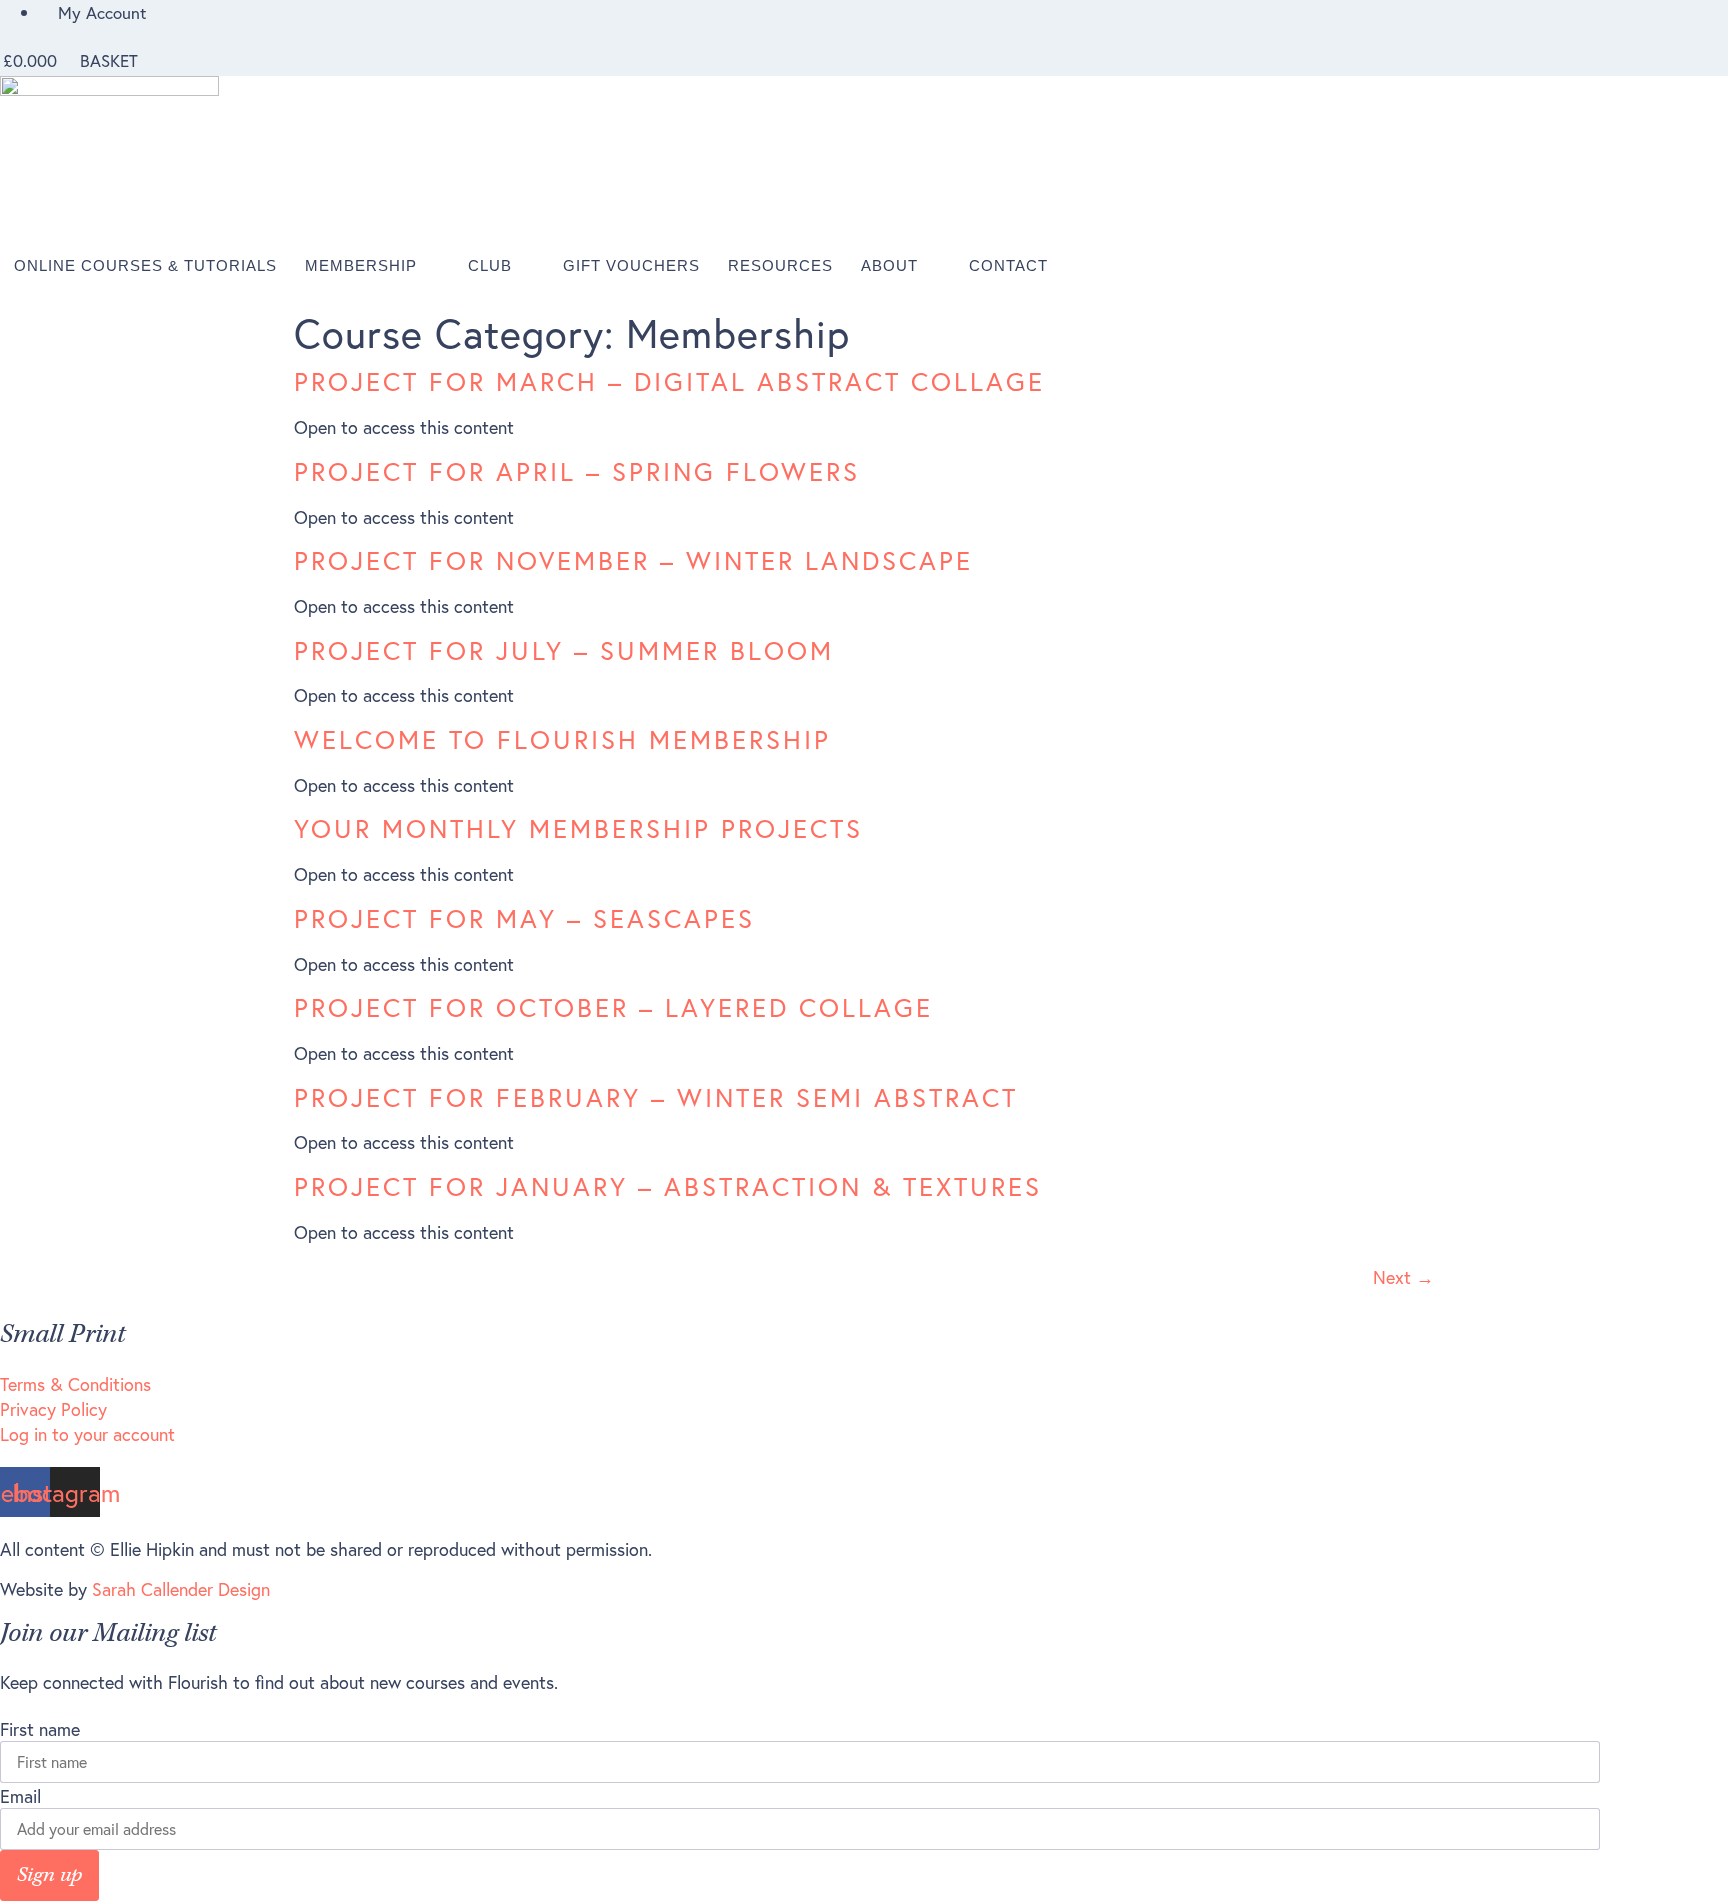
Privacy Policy (53, 1409)
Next (1403, 1277)
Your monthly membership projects (578, 828)
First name (40, 1730)
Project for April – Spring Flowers (577, 471)
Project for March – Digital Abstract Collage (669, 381)
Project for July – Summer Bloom (564, 650)
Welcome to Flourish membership (562, 739)
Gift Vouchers (631, 265)
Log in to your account (87, 1434)
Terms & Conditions (75, 1384)
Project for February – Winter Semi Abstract (656, 1097)
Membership (361, 265)
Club (490, 265)
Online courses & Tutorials (145, 265)
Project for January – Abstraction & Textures (668, 1186)
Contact (1008, 265)
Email (20, 1797)
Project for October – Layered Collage (613, 1007)
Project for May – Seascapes (524, 918)
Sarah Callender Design (181, 1589)
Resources (780, 265)
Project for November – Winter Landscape (633, 560)
